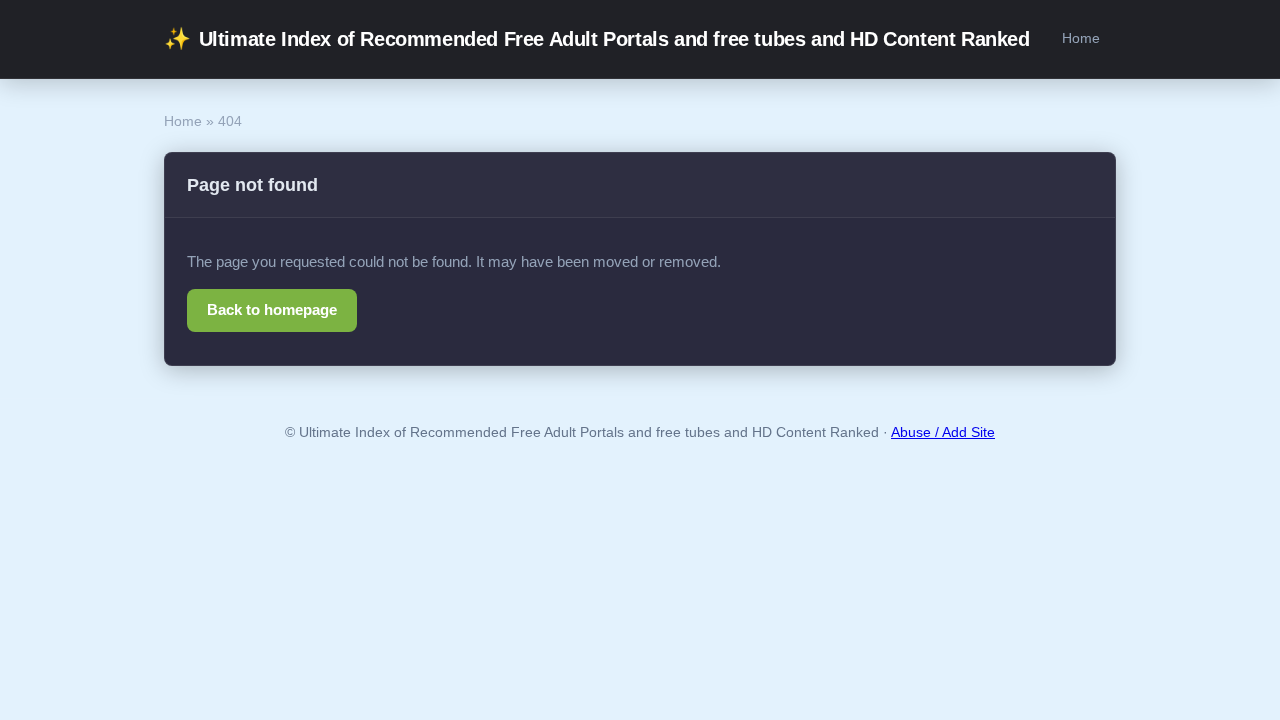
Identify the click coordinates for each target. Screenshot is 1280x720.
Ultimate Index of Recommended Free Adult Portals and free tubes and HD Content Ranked (597, 38)
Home (1081, 38)
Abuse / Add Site (943, 432)
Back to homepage (272, 309)
